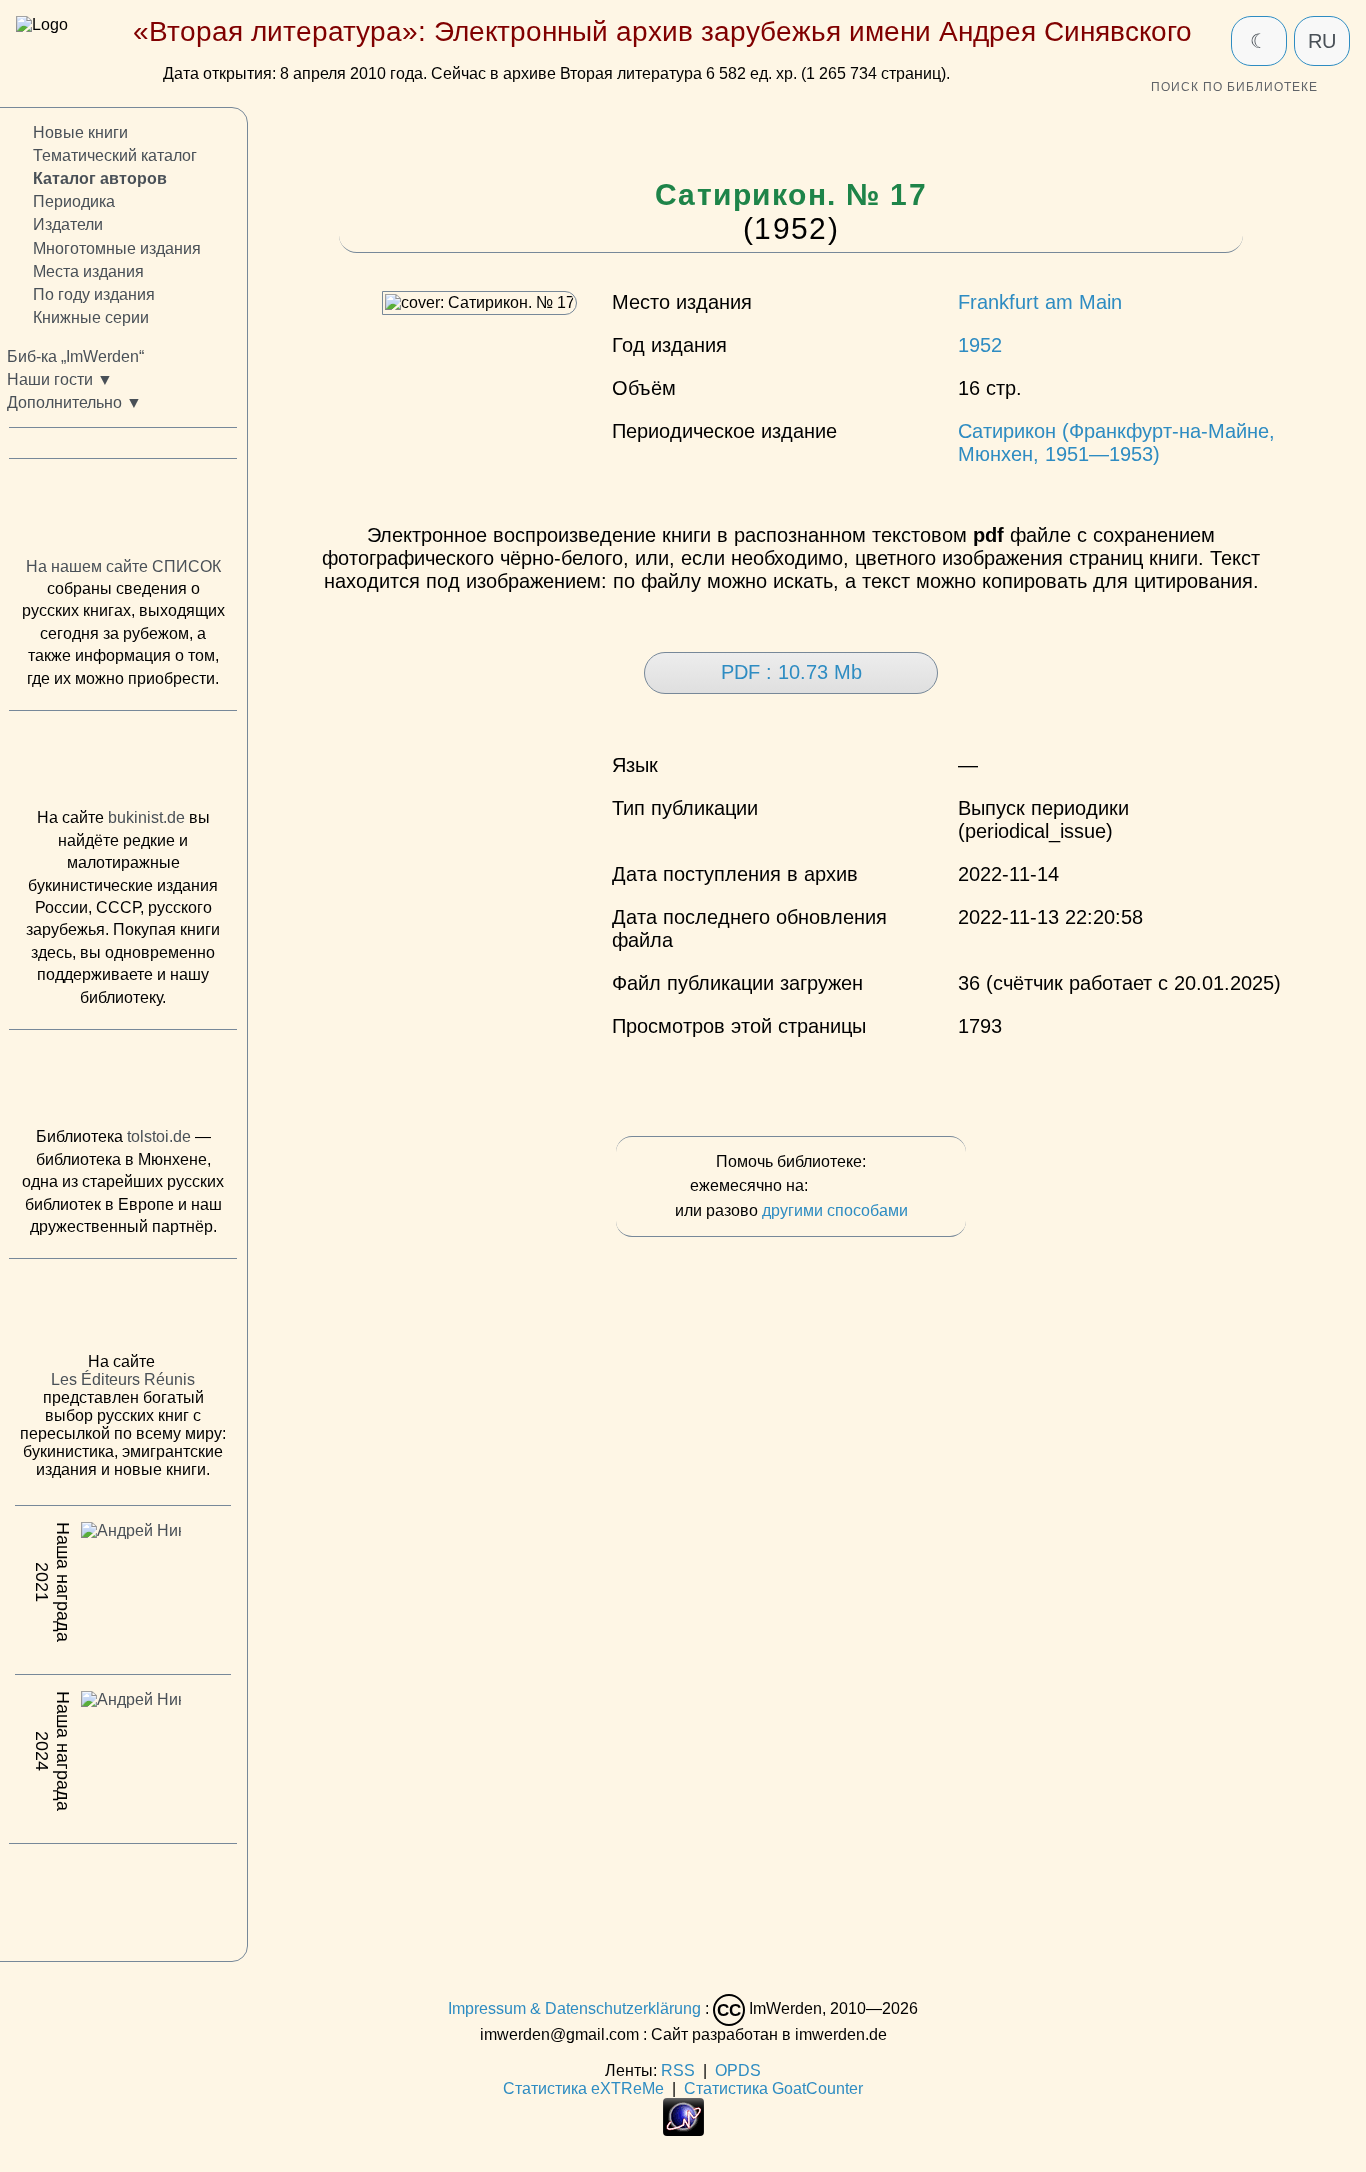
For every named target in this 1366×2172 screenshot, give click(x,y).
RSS (678, 2070)
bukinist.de (146, 818)
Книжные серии (91, 317)
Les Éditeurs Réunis (123, 1380)
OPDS (738, 2070)
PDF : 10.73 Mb (791, 672)
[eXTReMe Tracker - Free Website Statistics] (683, 2130)
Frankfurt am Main (1040, 302)
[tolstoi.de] (123, 1083)
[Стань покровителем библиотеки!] (852, 1186)
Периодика (74, 202)
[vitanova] (123, 1898)
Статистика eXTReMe (583, 2088)
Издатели (68, 225)
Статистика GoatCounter (773, 2088)
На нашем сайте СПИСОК (123, 566)
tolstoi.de (159, 1137)
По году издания (94, 294)
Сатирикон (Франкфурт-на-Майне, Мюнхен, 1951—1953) (1116, 442)
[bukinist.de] (123, 765)
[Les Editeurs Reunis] (123, 1312)
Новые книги (80, 132)
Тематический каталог (115, 156)
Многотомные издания (117, 248)
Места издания (88, 271)
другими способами (835, 1210)
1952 (980, 345)
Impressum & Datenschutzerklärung (574, 2008)
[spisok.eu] (123, 513)
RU (1322, 41)
